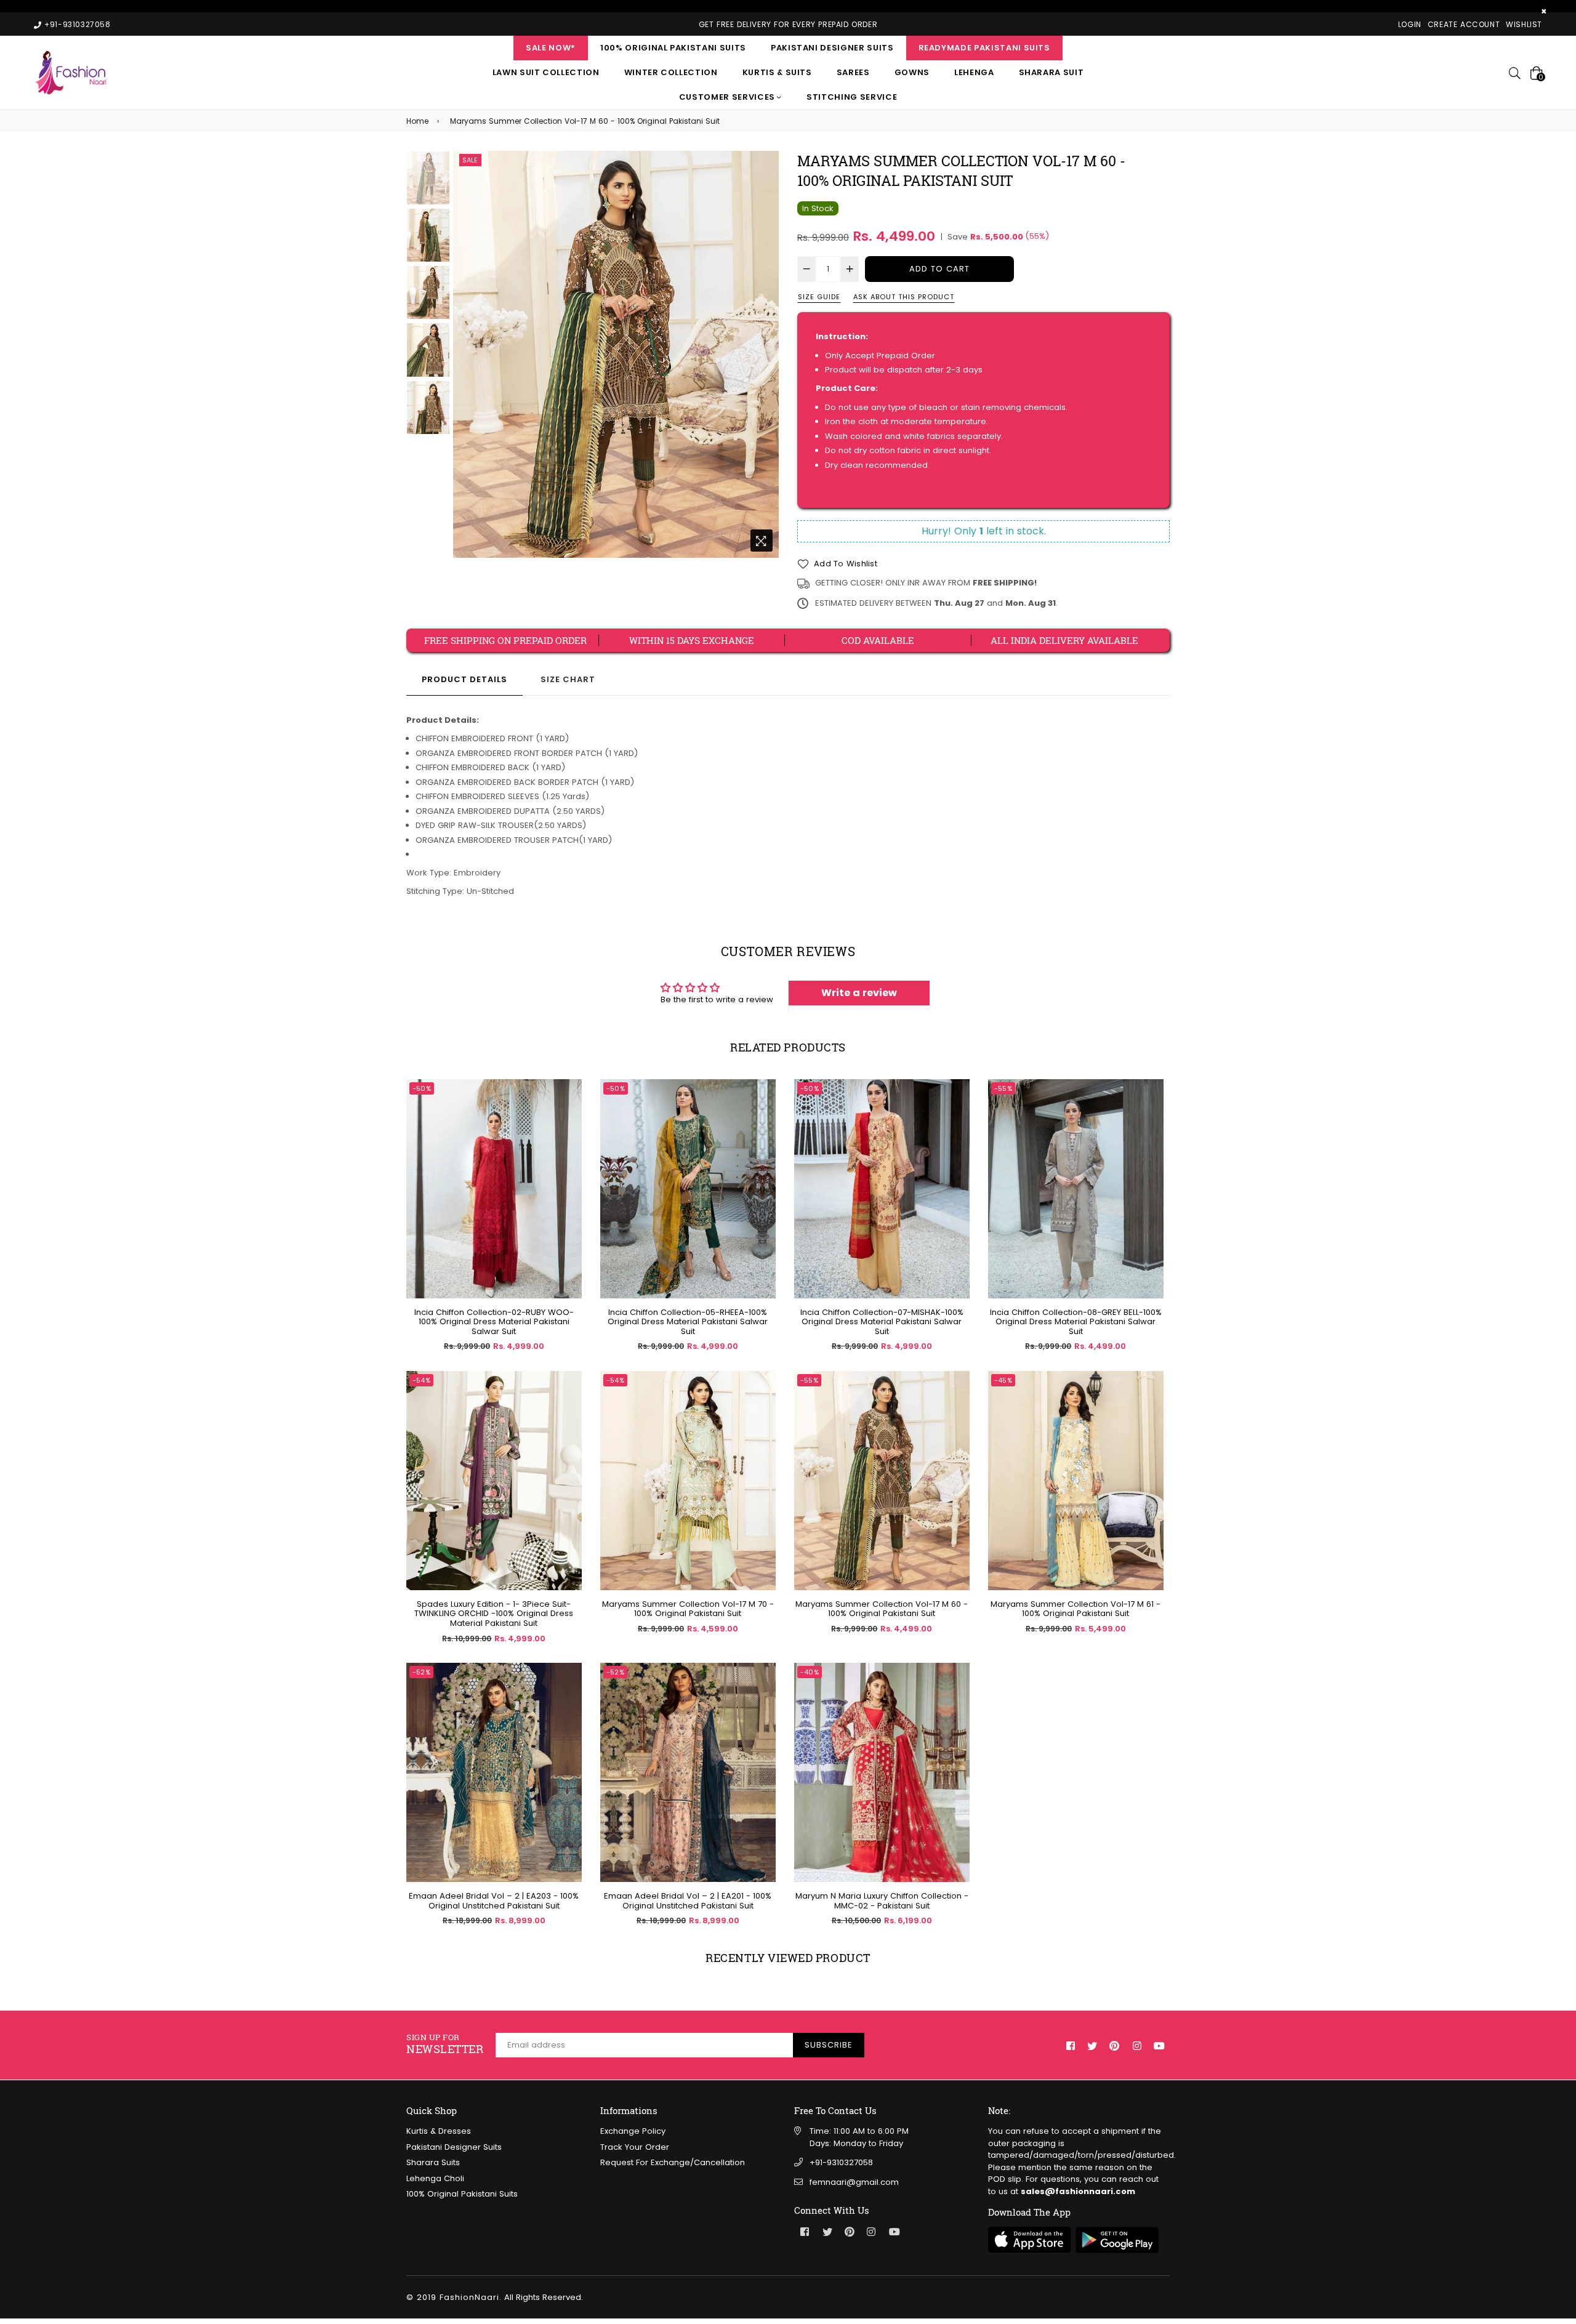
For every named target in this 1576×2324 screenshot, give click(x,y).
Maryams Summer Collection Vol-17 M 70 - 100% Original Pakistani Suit (688, 1609)
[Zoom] (762, 541)
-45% (1003, 1380)
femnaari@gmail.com (854, 2182)
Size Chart (568, 679)
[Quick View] (568, 1108)
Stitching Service (852, 97)
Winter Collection (671, 72)
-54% (421, 1380)
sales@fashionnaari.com (1078, 2191)
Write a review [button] (859, 993)
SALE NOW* (551, 48)
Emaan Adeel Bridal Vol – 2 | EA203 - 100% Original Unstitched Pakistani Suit (494, 1901)
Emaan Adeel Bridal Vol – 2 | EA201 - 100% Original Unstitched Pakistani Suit (688, 1901)
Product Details (464, 679)
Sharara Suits (433, 2162)
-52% (421, 1672)
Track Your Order (635, 2147)
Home (417, 121)
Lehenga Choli (435, 2178)
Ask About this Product (904, 297)
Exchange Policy (633, 2131)
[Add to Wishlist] (568, 1133)
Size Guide (819, 297)
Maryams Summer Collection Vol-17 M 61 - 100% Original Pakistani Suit (1075, 1609)
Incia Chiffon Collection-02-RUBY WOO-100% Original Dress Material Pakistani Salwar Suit (494, 1322)
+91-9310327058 (841, 2162)
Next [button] (763, 354)
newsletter (445, 2044)
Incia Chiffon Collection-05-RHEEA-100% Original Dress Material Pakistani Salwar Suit (688, 1322)
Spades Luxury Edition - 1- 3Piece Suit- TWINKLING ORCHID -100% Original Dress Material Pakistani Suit (494, 1614)
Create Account (1464, 24)
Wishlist (1524, 24)
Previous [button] (468, 354)
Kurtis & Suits (777, 72)
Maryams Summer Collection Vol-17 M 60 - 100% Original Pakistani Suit (882, 1609)
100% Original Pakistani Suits (673, 48)
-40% (810, 1672)
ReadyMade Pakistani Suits (984, 48)
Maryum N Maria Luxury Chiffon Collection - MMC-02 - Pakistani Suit (882, 1901)
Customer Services (728, 97)
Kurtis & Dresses (439, 2131)
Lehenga (974, 72)
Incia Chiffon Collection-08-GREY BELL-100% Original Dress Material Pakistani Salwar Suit (1076, 1322)
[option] (616, 355)
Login (1410, 24)
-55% (1003, 1088)
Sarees (853, 72)
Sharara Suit (1051, 72)
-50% (422, 1088)
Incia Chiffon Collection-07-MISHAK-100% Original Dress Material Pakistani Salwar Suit (882, 1322)
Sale (470, 160)
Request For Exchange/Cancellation (673, 2162)
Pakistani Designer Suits (832, 48)
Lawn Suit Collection (546, 72)
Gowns (912, 72)
